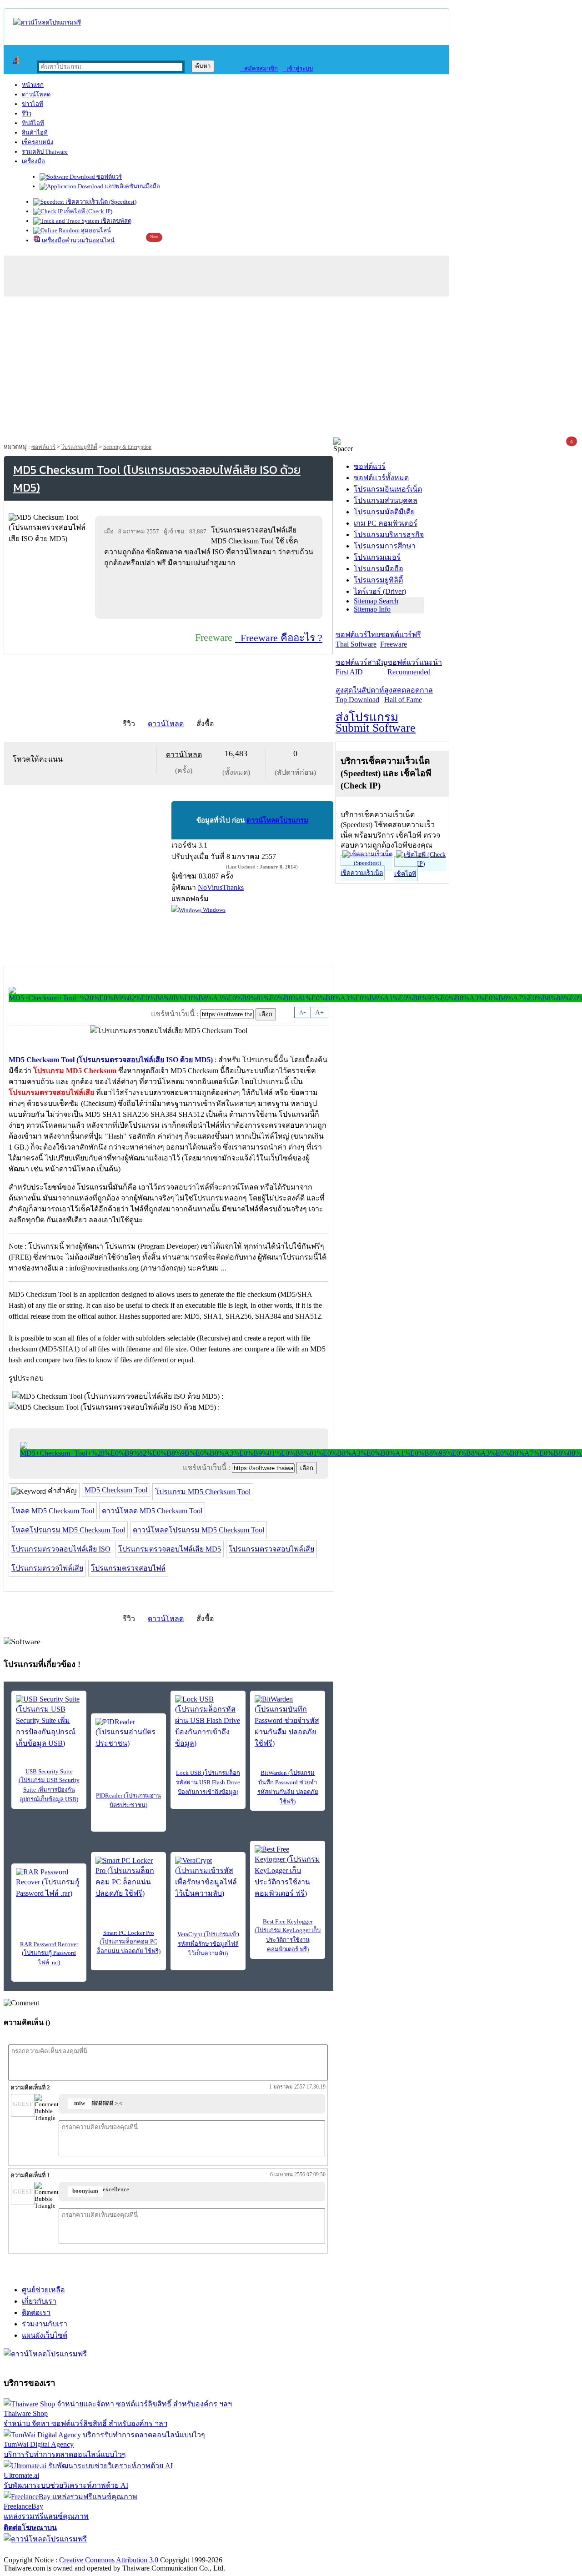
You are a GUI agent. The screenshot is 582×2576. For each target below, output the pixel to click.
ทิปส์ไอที (33, 123)
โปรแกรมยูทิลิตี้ (79, 447)
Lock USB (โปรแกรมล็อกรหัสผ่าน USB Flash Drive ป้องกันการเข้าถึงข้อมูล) (208, 1782)
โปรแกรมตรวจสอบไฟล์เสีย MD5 (170, 1549)
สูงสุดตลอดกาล (409, 695)
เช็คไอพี (405, 874)
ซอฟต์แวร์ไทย (358, 639)
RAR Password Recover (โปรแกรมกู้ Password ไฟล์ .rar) (49, 1953)
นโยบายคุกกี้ (188, 2550)
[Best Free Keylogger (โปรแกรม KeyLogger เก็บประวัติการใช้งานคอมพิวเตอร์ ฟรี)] (288, 1872)
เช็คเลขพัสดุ (115, 221)
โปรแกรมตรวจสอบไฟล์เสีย (271, 1549)
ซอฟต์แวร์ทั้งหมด (381, 478)
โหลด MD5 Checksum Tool (53, 1511)
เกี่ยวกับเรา (39, 2301)
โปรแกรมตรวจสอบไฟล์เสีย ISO (61, 1549)
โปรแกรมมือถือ (379, 569)
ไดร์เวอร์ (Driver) (380, 591)
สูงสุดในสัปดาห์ (360, 695)
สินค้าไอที (35, 133)
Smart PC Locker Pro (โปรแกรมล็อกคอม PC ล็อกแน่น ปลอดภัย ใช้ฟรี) (129, 1942)
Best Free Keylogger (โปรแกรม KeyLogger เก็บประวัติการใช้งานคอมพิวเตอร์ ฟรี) (288, 1935)
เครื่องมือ (33, 161)
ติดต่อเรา (36, 2312)
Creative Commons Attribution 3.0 (109, 2560)
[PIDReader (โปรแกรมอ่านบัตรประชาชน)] (128, 1733)
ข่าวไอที (33, 104)
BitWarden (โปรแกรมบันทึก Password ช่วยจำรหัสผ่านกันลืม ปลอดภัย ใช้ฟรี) (288, 1787)
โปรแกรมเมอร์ (377, 557)
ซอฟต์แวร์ (108, 177)
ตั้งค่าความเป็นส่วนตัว (38, 2550)
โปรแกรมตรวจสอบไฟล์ (128, 1568)
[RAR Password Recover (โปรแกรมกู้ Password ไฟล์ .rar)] (49, 1883)
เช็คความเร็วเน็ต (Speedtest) (100, 202)
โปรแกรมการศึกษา (385, 546)
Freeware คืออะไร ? (279, 638)
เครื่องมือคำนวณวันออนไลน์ (78, 240)
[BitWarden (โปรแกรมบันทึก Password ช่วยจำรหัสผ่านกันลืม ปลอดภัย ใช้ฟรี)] (288, 1722)
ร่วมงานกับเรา (45, 2324)
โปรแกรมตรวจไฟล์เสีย (47, 1568)
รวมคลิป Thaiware (45, 152)
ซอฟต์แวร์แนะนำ (415, 667)
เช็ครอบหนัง (38, 142)
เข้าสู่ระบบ (298, 68)
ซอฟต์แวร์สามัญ (361, 667)
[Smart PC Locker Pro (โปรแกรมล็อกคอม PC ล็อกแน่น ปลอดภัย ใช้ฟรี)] (128, 1878)
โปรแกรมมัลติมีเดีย (384, 512)
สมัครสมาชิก (259, 68)
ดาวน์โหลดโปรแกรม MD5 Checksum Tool (198, 1530)
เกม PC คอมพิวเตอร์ (386, 523)
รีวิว (27, 113)
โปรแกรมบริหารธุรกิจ (389, 535)
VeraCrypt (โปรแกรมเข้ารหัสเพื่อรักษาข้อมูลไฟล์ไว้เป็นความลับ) (208, 1944)
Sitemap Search (376, 601)
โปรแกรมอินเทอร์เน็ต (388, 489)
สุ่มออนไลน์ (95, 230)
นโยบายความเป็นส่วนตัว (120, 2550)
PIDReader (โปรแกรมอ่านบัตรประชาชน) (128, 1800)
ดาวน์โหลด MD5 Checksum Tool (152, 1511)
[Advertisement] (291, 369)
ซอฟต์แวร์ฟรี (401, 639)
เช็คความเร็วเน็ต (362, 873)
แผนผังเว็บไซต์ (45, 2335)
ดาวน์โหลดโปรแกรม (277, 820)
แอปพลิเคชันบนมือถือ (132, 186)
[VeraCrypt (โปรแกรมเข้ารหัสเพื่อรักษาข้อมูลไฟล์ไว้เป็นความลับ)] (208, 1878)
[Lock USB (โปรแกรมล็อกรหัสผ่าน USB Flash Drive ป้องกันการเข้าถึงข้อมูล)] (208, 1722)
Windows (213, 910)
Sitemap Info (372, 609)
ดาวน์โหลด (36, 94)
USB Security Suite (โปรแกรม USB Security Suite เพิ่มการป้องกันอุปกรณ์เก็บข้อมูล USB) (49, 1785)
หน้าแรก (33, 85)
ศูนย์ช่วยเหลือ (43, 2290)
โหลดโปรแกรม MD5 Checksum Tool (68, 1530)
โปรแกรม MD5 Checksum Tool (203, 1492)
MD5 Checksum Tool (116, 1490)
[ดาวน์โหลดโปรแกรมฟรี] (47, 23)
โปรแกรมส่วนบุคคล (386, 500)
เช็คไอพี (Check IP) (88, 211)
